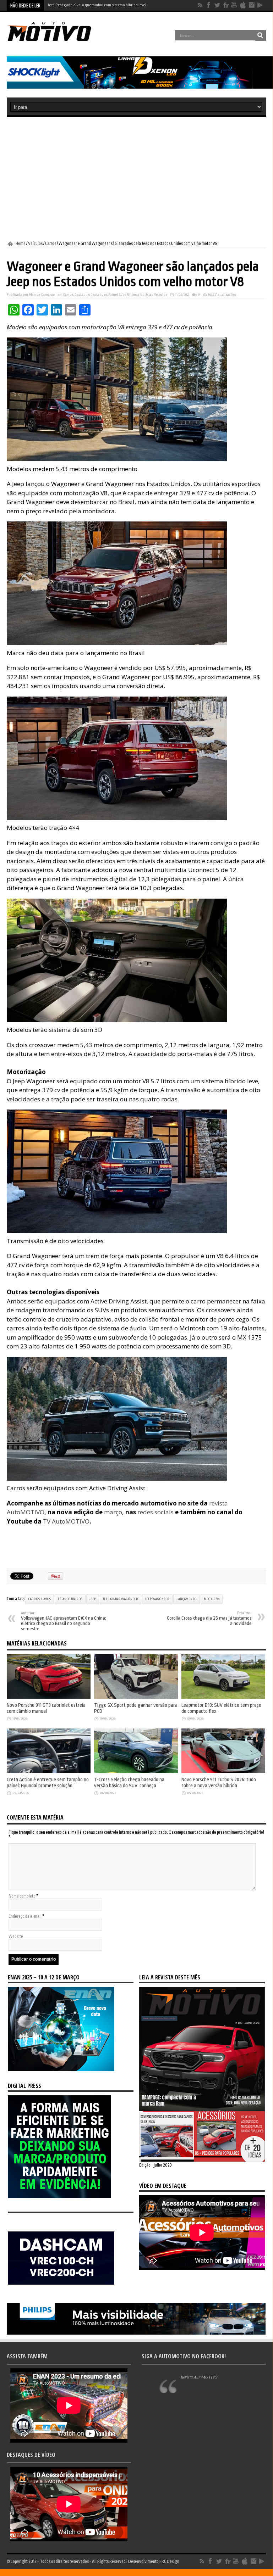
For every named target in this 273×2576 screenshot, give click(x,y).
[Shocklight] (140, 87)
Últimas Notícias (140, 295)
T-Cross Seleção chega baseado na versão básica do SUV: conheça (129, 1783)
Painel (113, 295)
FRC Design (169, 2561)
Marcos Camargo (42, 295)
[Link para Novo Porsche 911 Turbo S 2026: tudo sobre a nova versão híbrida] (223, 1772)
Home (21, 244)
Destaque (82, 295)
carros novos (39, 1599)
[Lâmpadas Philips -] (136, 2333)
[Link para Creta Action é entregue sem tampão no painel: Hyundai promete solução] (49, 1772)
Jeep (93, 1599)
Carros (51, 244)
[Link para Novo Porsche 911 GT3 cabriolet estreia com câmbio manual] (49, 1697)
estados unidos (70, 1599)
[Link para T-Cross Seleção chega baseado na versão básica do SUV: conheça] (136, 1772)
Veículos (35, 244)
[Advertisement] (136, 179)
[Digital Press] (59, 2197)
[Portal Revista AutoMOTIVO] (56, 40)
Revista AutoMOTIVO (199, 2377)
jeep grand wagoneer (121, 1599)
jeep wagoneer (157, 1599)
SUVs (122, 295)
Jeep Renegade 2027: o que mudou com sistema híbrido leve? (97, 5)
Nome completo (22, 1896)
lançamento (187, 1599)
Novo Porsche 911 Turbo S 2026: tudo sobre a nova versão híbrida (219, 1783)
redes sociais (155, 1512)
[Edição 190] (202, 2160)
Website (16, 1937)
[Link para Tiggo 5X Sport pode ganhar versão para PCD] (136, 1697)
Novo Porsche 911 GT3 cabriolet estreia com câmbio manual (46, 1708)
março (113, 1512)
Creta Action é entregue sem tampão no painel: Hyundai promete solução (48, 1783)
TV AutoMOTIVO (66, 1521)
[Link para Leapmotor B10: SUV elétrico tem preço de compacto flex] (223, 1697)
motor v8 (212, 1599)
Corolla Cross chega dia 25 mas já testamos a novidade (209, 1619)
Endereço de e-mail (25, 1916)
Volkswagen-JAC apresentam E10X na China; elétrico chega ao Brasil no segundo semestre (64, 1621)
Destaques (99, 295)
